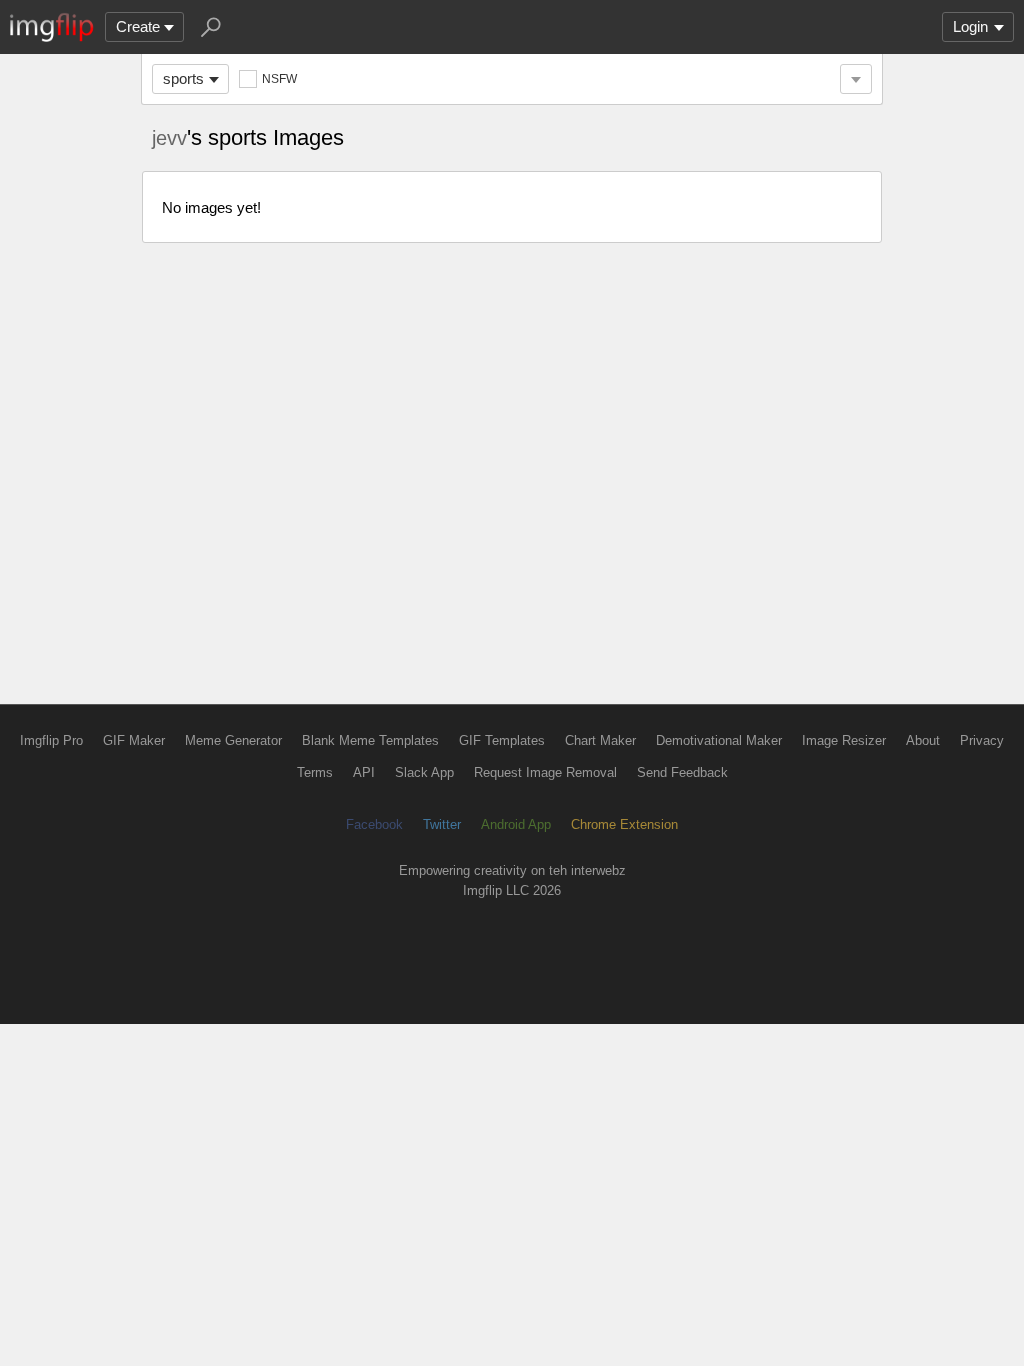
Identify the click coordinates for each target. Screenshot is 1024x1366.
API (364, 772)
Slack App (424, 772)
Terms (315, 772)
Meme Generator (233, 740)
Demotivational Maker (719, 740)
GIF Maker (134, 740)
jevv (169, 138)
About (923, 740)
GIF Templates (502, 740)
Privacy (982, 740)
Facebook (374, 824)
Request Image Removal (545, 772)
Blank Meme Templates (370, 740)
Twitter (442, 824)
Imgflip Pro (51, 740)
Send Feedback (682, 772)
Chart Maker (600, 740)
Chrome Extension (624, 824)
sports (183, 78)
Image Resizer (844, 740)
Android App (516, 824)
